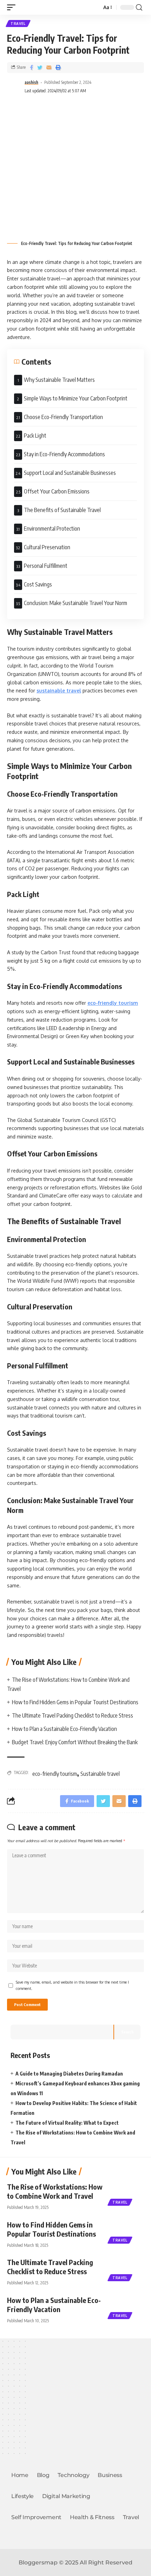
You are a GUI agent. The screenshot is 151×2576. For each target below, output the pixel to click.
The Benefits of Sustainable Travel (62, 510)
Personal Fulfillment (46, 566)
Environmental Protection (52, 529)
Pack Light (35, 436)
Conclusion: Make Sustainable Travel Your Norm (75, 603)
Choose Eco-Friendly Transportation (63, 417)
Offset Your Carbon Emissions (57, 491)
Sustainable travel (100, 1774)
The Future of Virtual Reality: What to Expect (67, 2123)
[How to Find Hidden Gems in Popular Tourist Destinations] (126, 2231)
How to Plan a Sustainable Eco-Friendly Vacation (64, 1729)
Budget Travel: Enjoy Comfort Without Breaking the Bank (75, 1742)
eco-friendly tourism (113, 1003)
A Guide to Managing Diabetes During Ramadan (69, 2074)
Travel (18, 24)
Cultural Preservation (47, 547)
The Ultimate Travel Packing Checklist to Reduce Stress (73, 1715)
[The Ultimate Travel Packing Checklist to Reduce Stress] (126, 2268)
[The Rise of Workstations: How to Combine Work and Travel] (126, 2193)
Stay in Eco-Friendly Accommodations (64, 454)
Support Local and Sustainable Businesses (70, 473)
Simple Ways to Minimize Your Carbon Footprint (76, 398)
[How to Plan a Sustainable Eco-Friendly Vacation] (126, 2306)
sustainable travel (59, 691)
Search (127, 2032)
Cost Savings (38, 584)
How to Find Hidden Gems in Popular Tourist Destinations (75, 1702)
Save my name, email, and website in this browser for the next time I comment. (72, 1985)
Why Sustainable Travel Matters (59, 380)
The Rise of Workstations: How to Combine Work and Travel (55, 2191)
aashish (31, 82)
